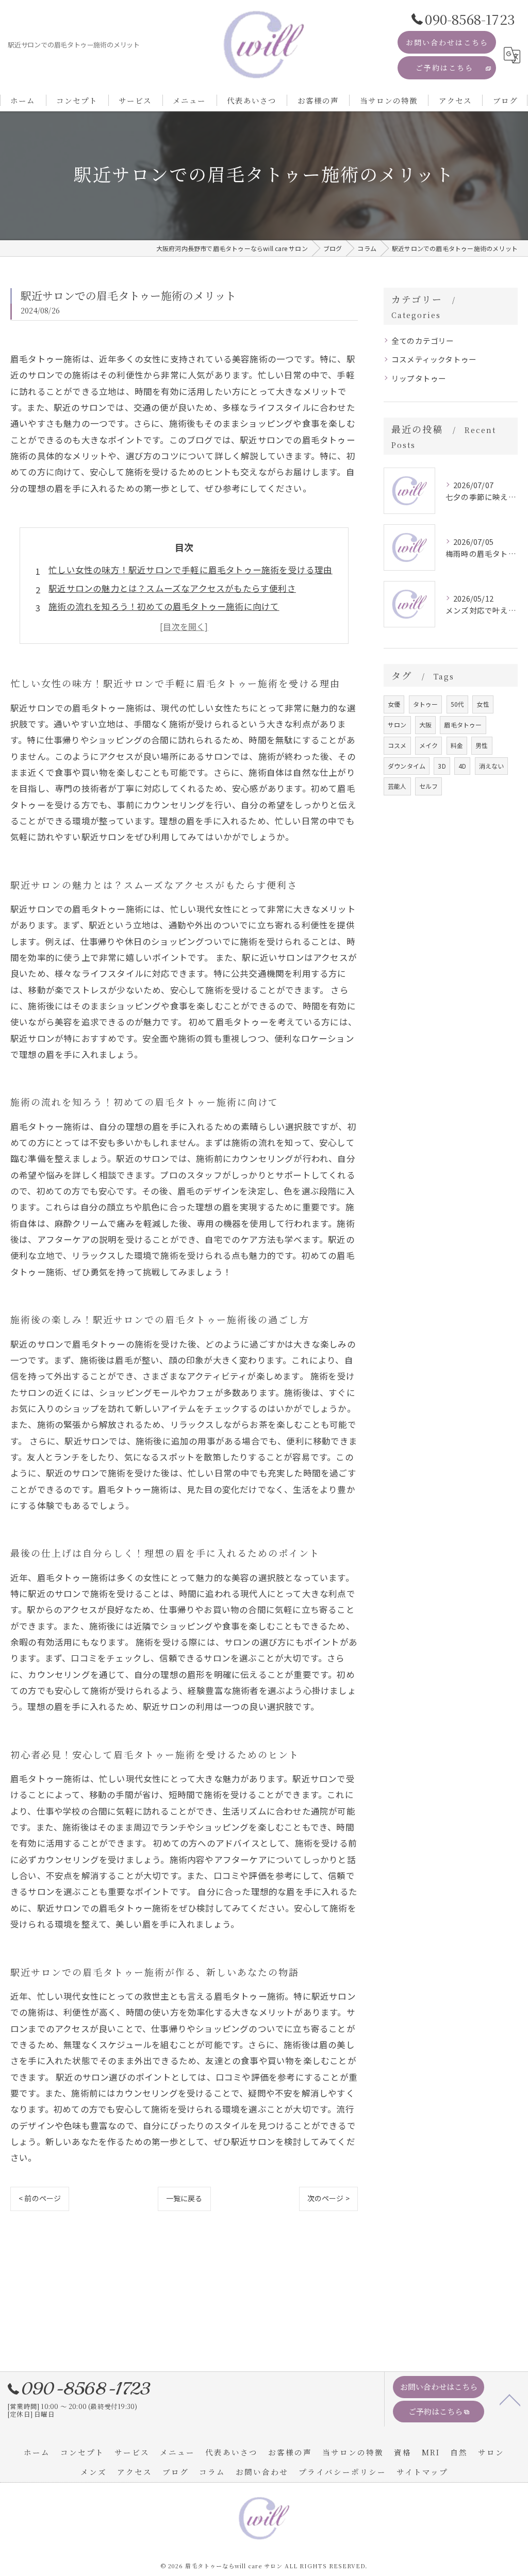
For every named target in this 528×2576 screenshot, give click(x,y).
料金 (457, 745)
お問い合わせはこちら (447, 42)
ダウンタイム (407, 766)
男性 (482, 745)
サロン (397, 725)
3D (442, 766)
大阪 (425, 725)
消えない (492, 766)
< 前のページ (40, 2198)
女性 (483, 704)
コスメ (397, 745)
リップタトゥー (419, 378)
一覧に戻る (184, 2198)
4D (462, 766)
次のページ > (328, 2198)
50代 (458, 704)
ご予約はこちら (444, 68)
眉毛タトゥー (463, 725)
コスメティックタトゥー (434, 359)
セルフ (429, 786)
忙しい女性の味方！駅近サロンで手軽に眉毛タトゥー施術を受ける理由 (190, 570)
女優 (394, 704)
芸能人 (397, 786)
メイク (429, 745)
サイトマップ (422, 2472)
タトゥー (426, 704)
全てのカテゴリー (423, 340)
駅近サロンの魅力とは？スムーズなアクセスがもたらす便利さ (172, 588)
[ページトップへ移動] (510, 2399)
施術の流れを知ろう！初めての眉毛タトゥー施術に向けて (164, 606)
